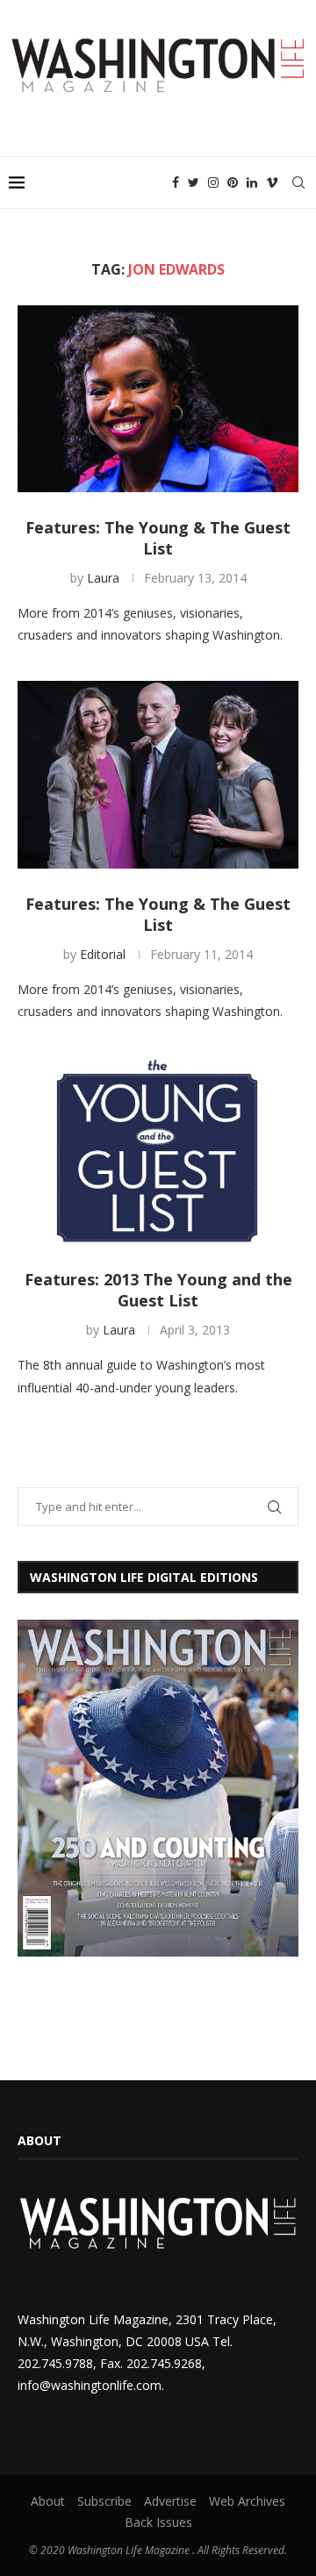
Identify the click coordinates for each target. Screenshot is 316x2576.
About (48, 2501)
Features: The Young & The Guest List (158, 538)
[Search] (298, 182)
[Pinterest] (233, 182)
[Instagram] (213, 182)
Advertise (170, 2501)
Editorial (103, 954)
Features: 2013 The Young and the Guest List (158, 1290)
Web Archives (247, 2501)
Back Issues (158, 2522)
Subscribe (104, 2501)
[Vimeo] (272, 182)
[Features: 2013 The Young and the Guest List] (158, 1151)
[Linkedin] (252, 182)
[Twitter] (194, 182)
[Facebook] (176, 182)
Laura (103, 578)
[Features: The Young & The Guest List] (158, 399)
